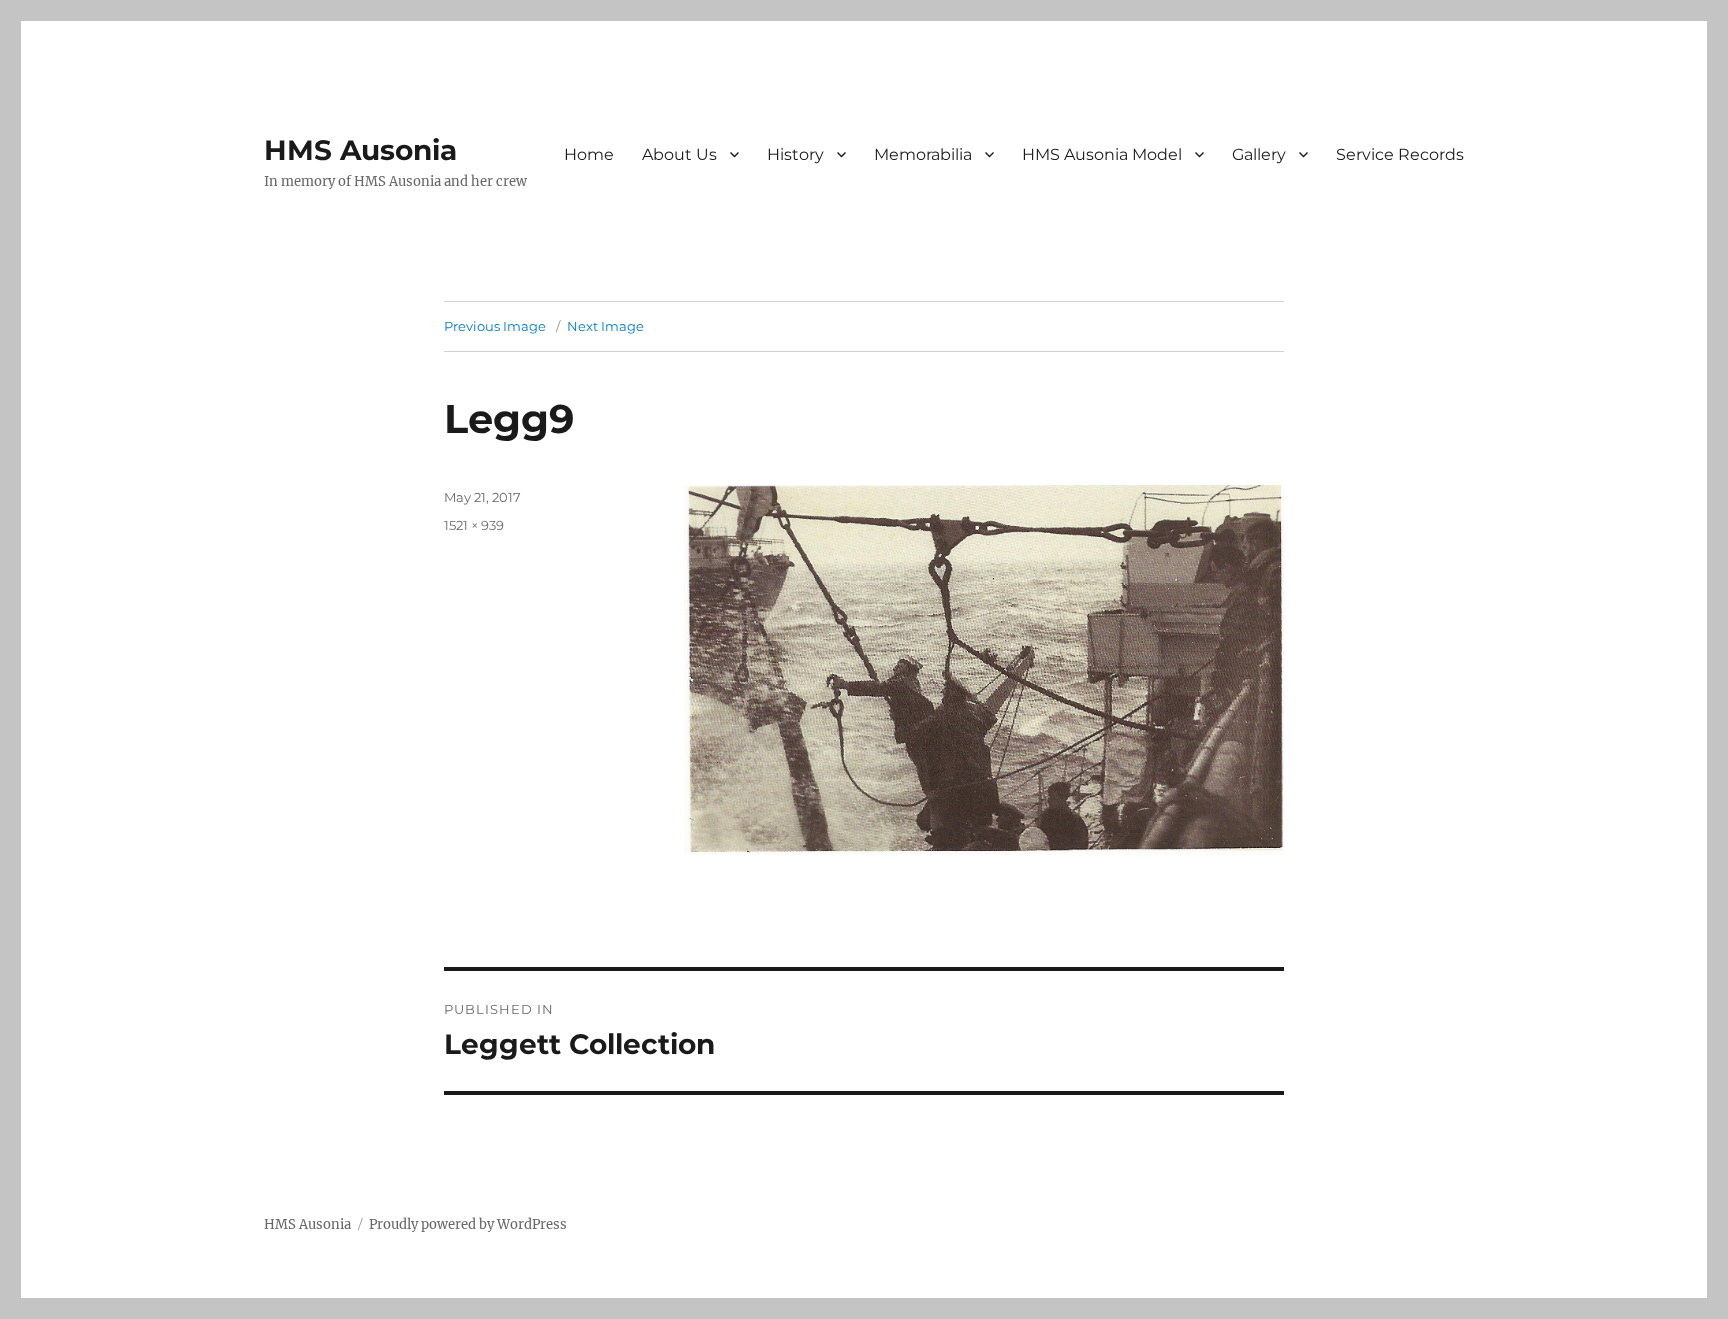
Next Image (605, 326)
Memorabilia (923, 154)
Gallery (1259, 154)
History (795, 154)
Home (589, 154)
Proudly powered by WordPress (468, 1224)
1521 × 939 (474, 525)
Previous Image (495, 326)
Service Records (1400, 154)
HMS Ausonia (360, 150)
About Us (679, 154)
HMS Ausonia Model (1102, 154)
